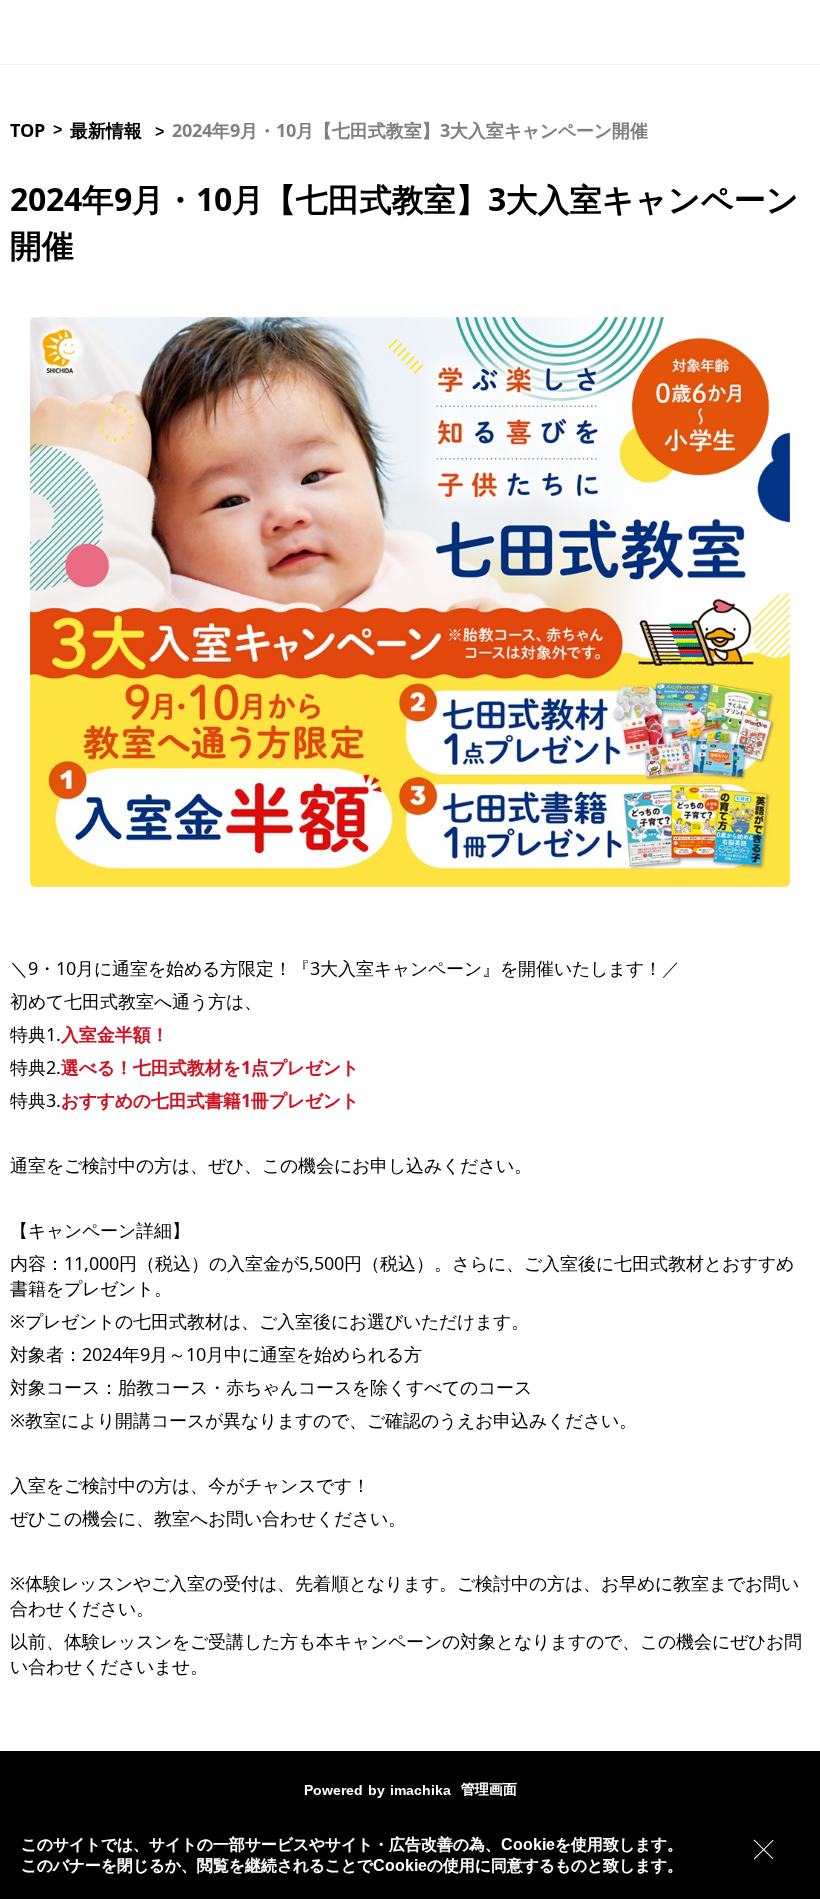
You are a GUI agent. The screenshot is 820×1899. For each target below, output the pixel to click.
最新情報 (106, 130)
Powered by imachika (377, 1790)
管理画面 (489, 1789)
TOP (27, 130)
